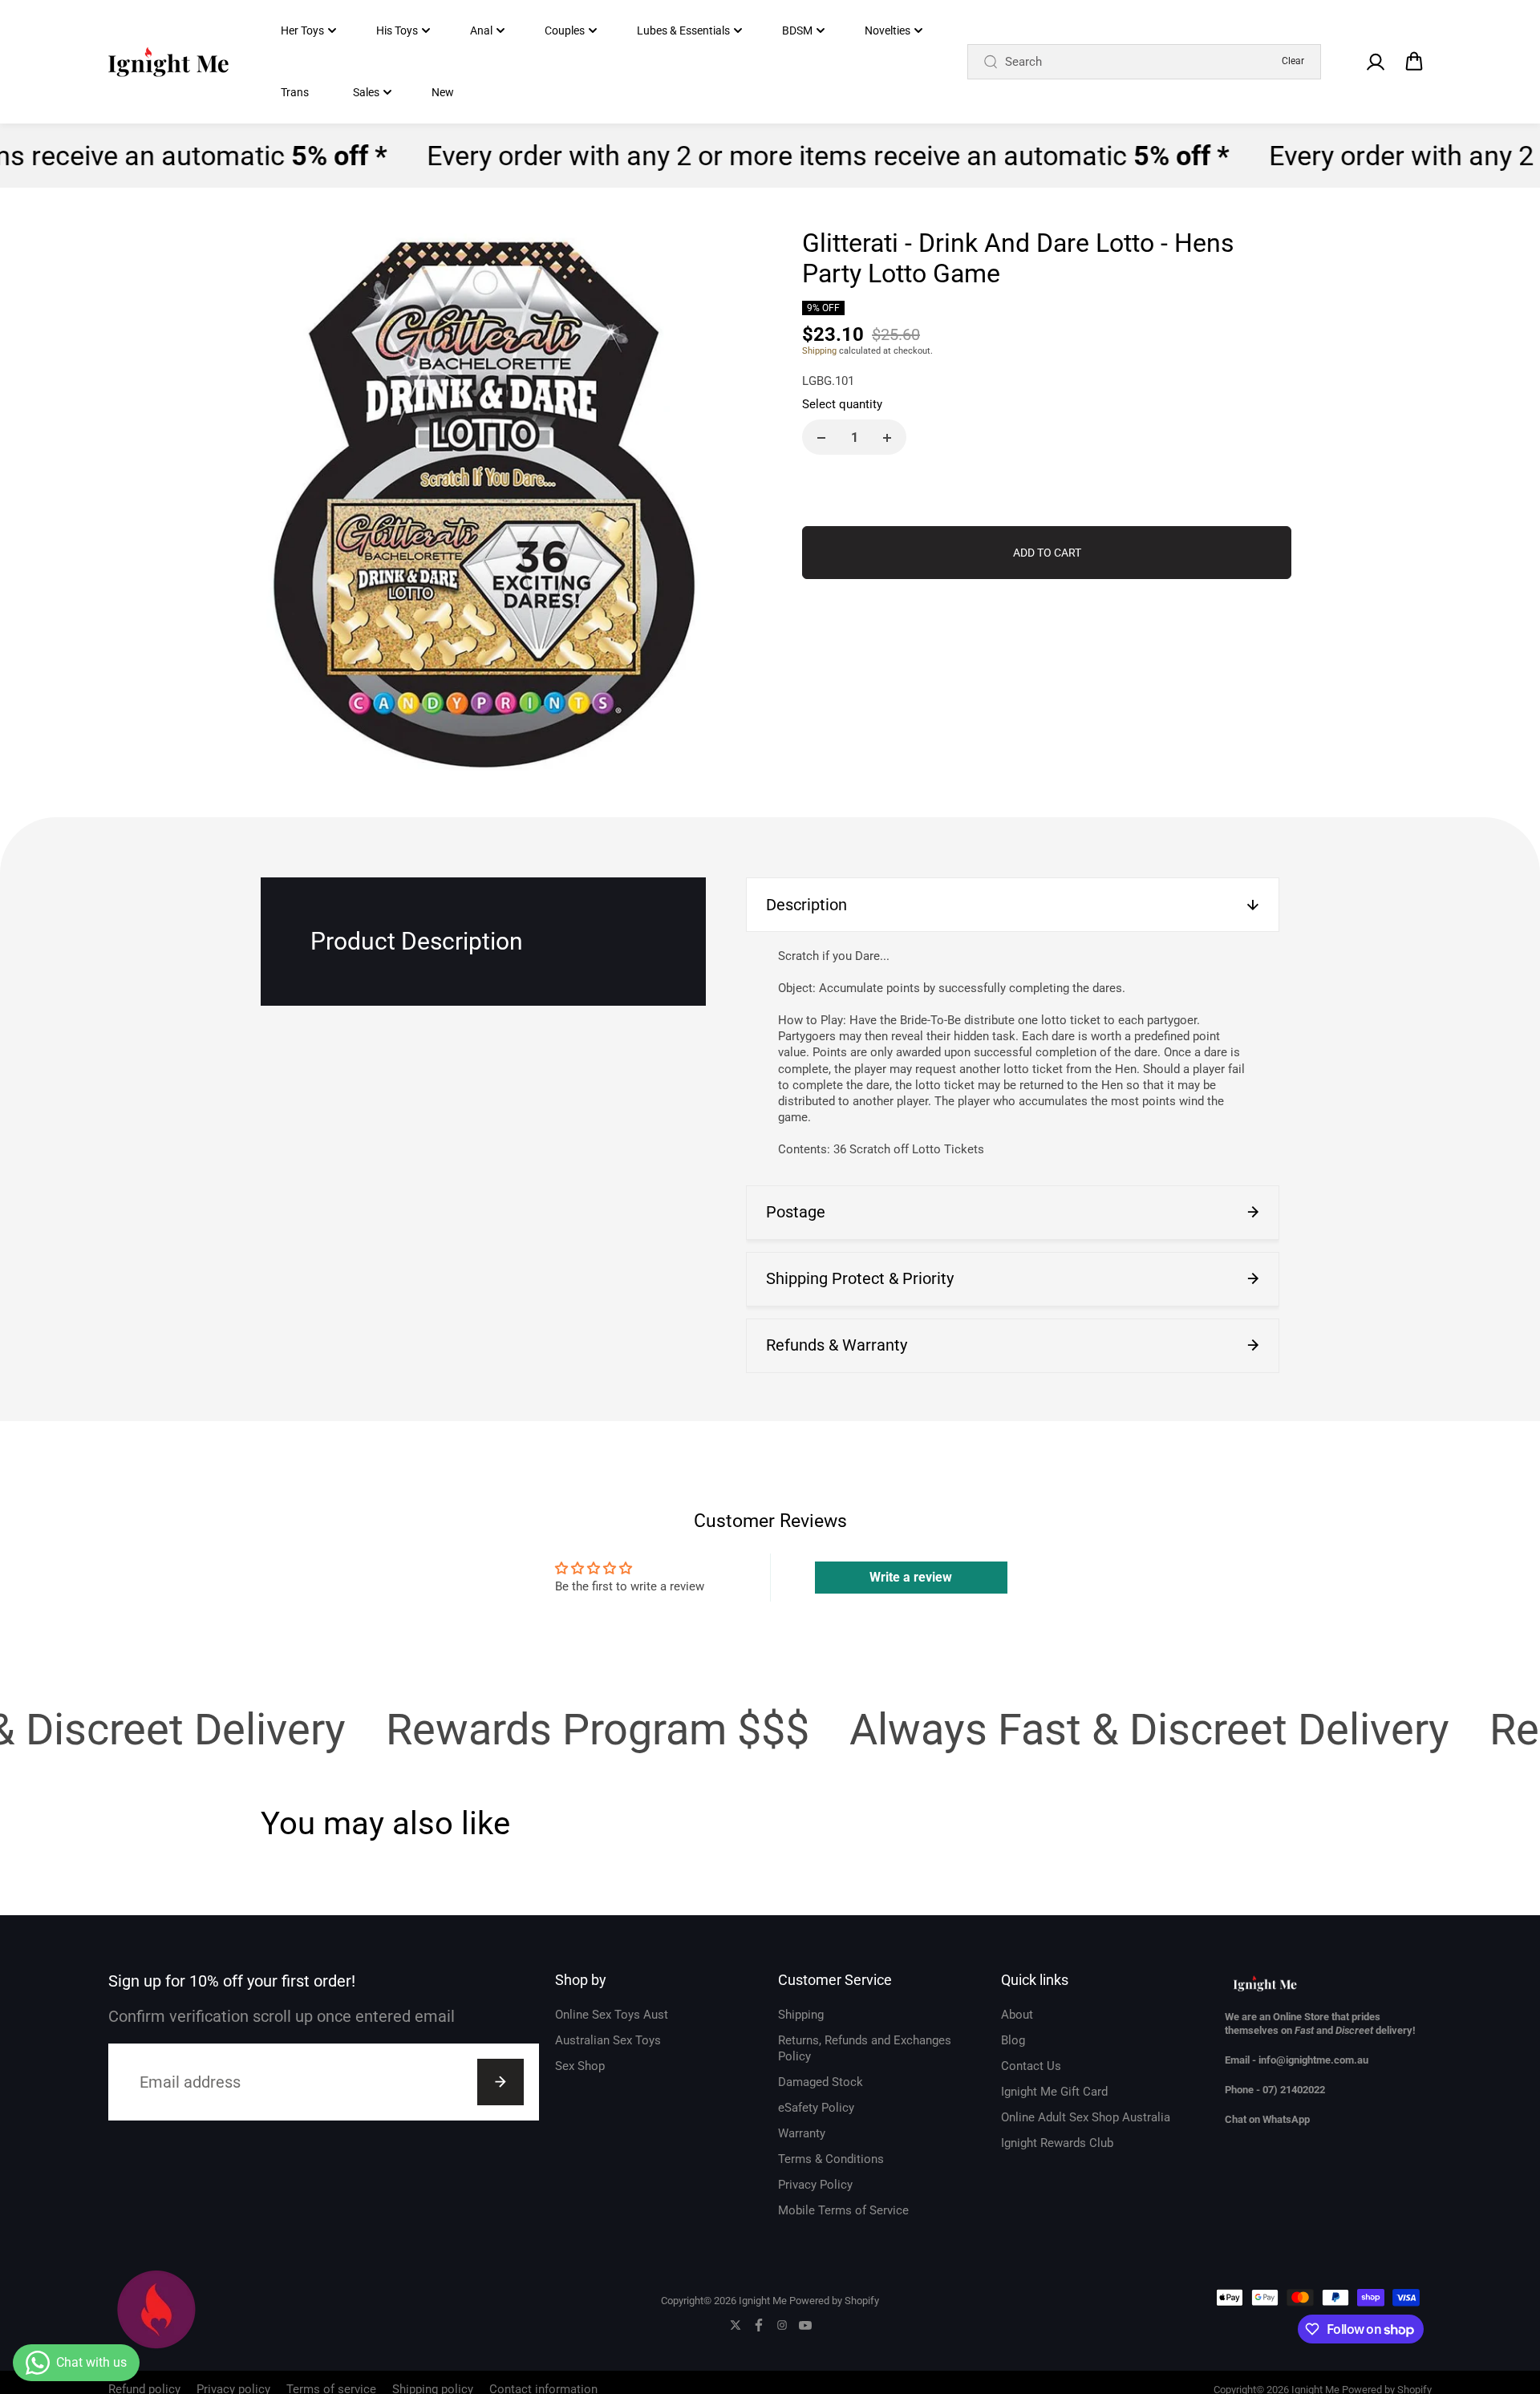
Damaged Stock (821, 2082)
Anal (481, 30)
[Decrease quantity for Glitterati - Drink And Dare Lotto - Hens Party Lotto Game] (821, 438)
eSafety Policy (816, 2108)
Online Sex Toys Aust (612, 2015)
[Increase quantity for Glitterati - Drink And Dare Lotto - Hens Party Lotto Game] (887, 438)
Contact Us (1031, 2066)
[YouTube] (805, 2325)
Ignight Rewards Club (1057, 2143)
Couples (565, 30)
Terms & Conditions (831, 2159)
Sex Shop (580, 2066)
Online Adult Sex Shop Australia (1086, 2117)
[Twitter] (736, 2325)
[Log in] (1375, 62)
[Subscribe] (500, 2082)
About (1017, 2015)
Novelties (888, 30)
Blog (1013, 2040)
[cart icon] (1414, 62)
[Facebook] (759, 2325)
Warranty (802, 2133)
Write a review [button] (911, 1577)
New (443, 92)
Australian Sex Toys (608, 2040)
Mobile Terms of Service (843, 2210)
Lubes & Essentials (683, 30)
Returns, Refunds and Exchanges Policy (865, 2048)
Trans (295, 92)
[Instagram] (782, 2325)
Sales (366, 92)
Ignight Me (763, 2301)
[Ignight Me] (168, 62)
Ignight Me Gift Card (1054, 2092)
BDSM (797, 30)
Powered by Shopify (834, 2301)
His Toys (397, 30)
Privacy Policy (815, 2185)
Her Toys (302, 30)
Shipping (819, 351)
